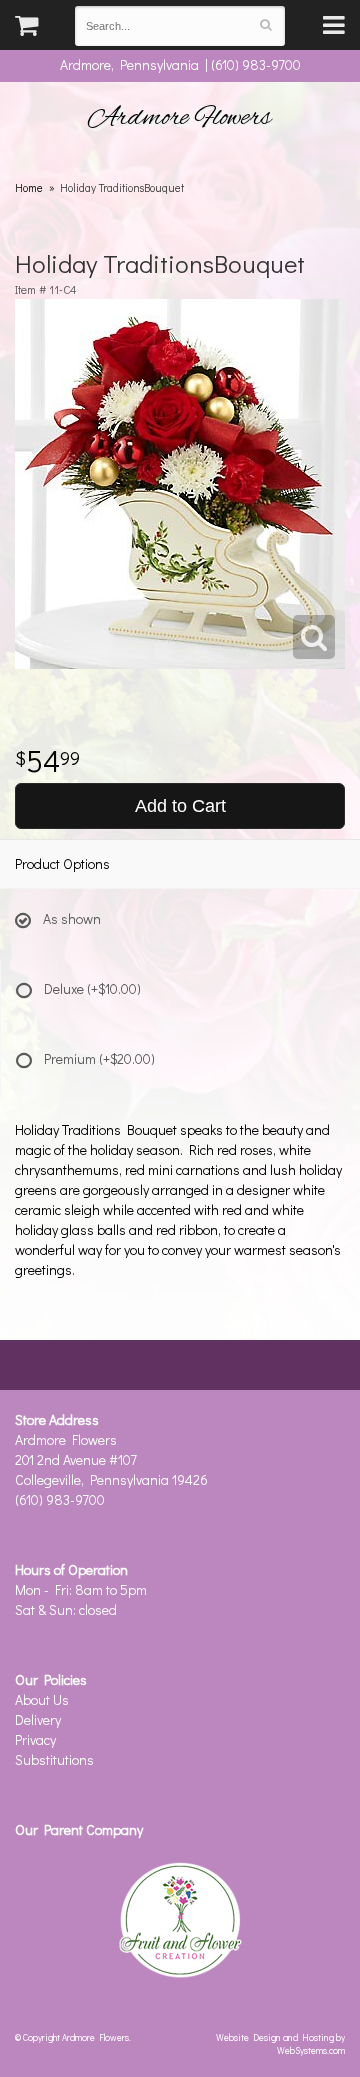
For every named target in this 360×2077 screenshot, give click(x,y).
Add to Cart (180, 806)
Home (29, 187)
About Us (42, 1699)
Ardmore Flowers (180, 118)
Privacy (35, 1739)
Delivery (38, 1719)
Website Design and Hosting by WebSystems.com (280, 2043)
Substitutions (54, 1759)
